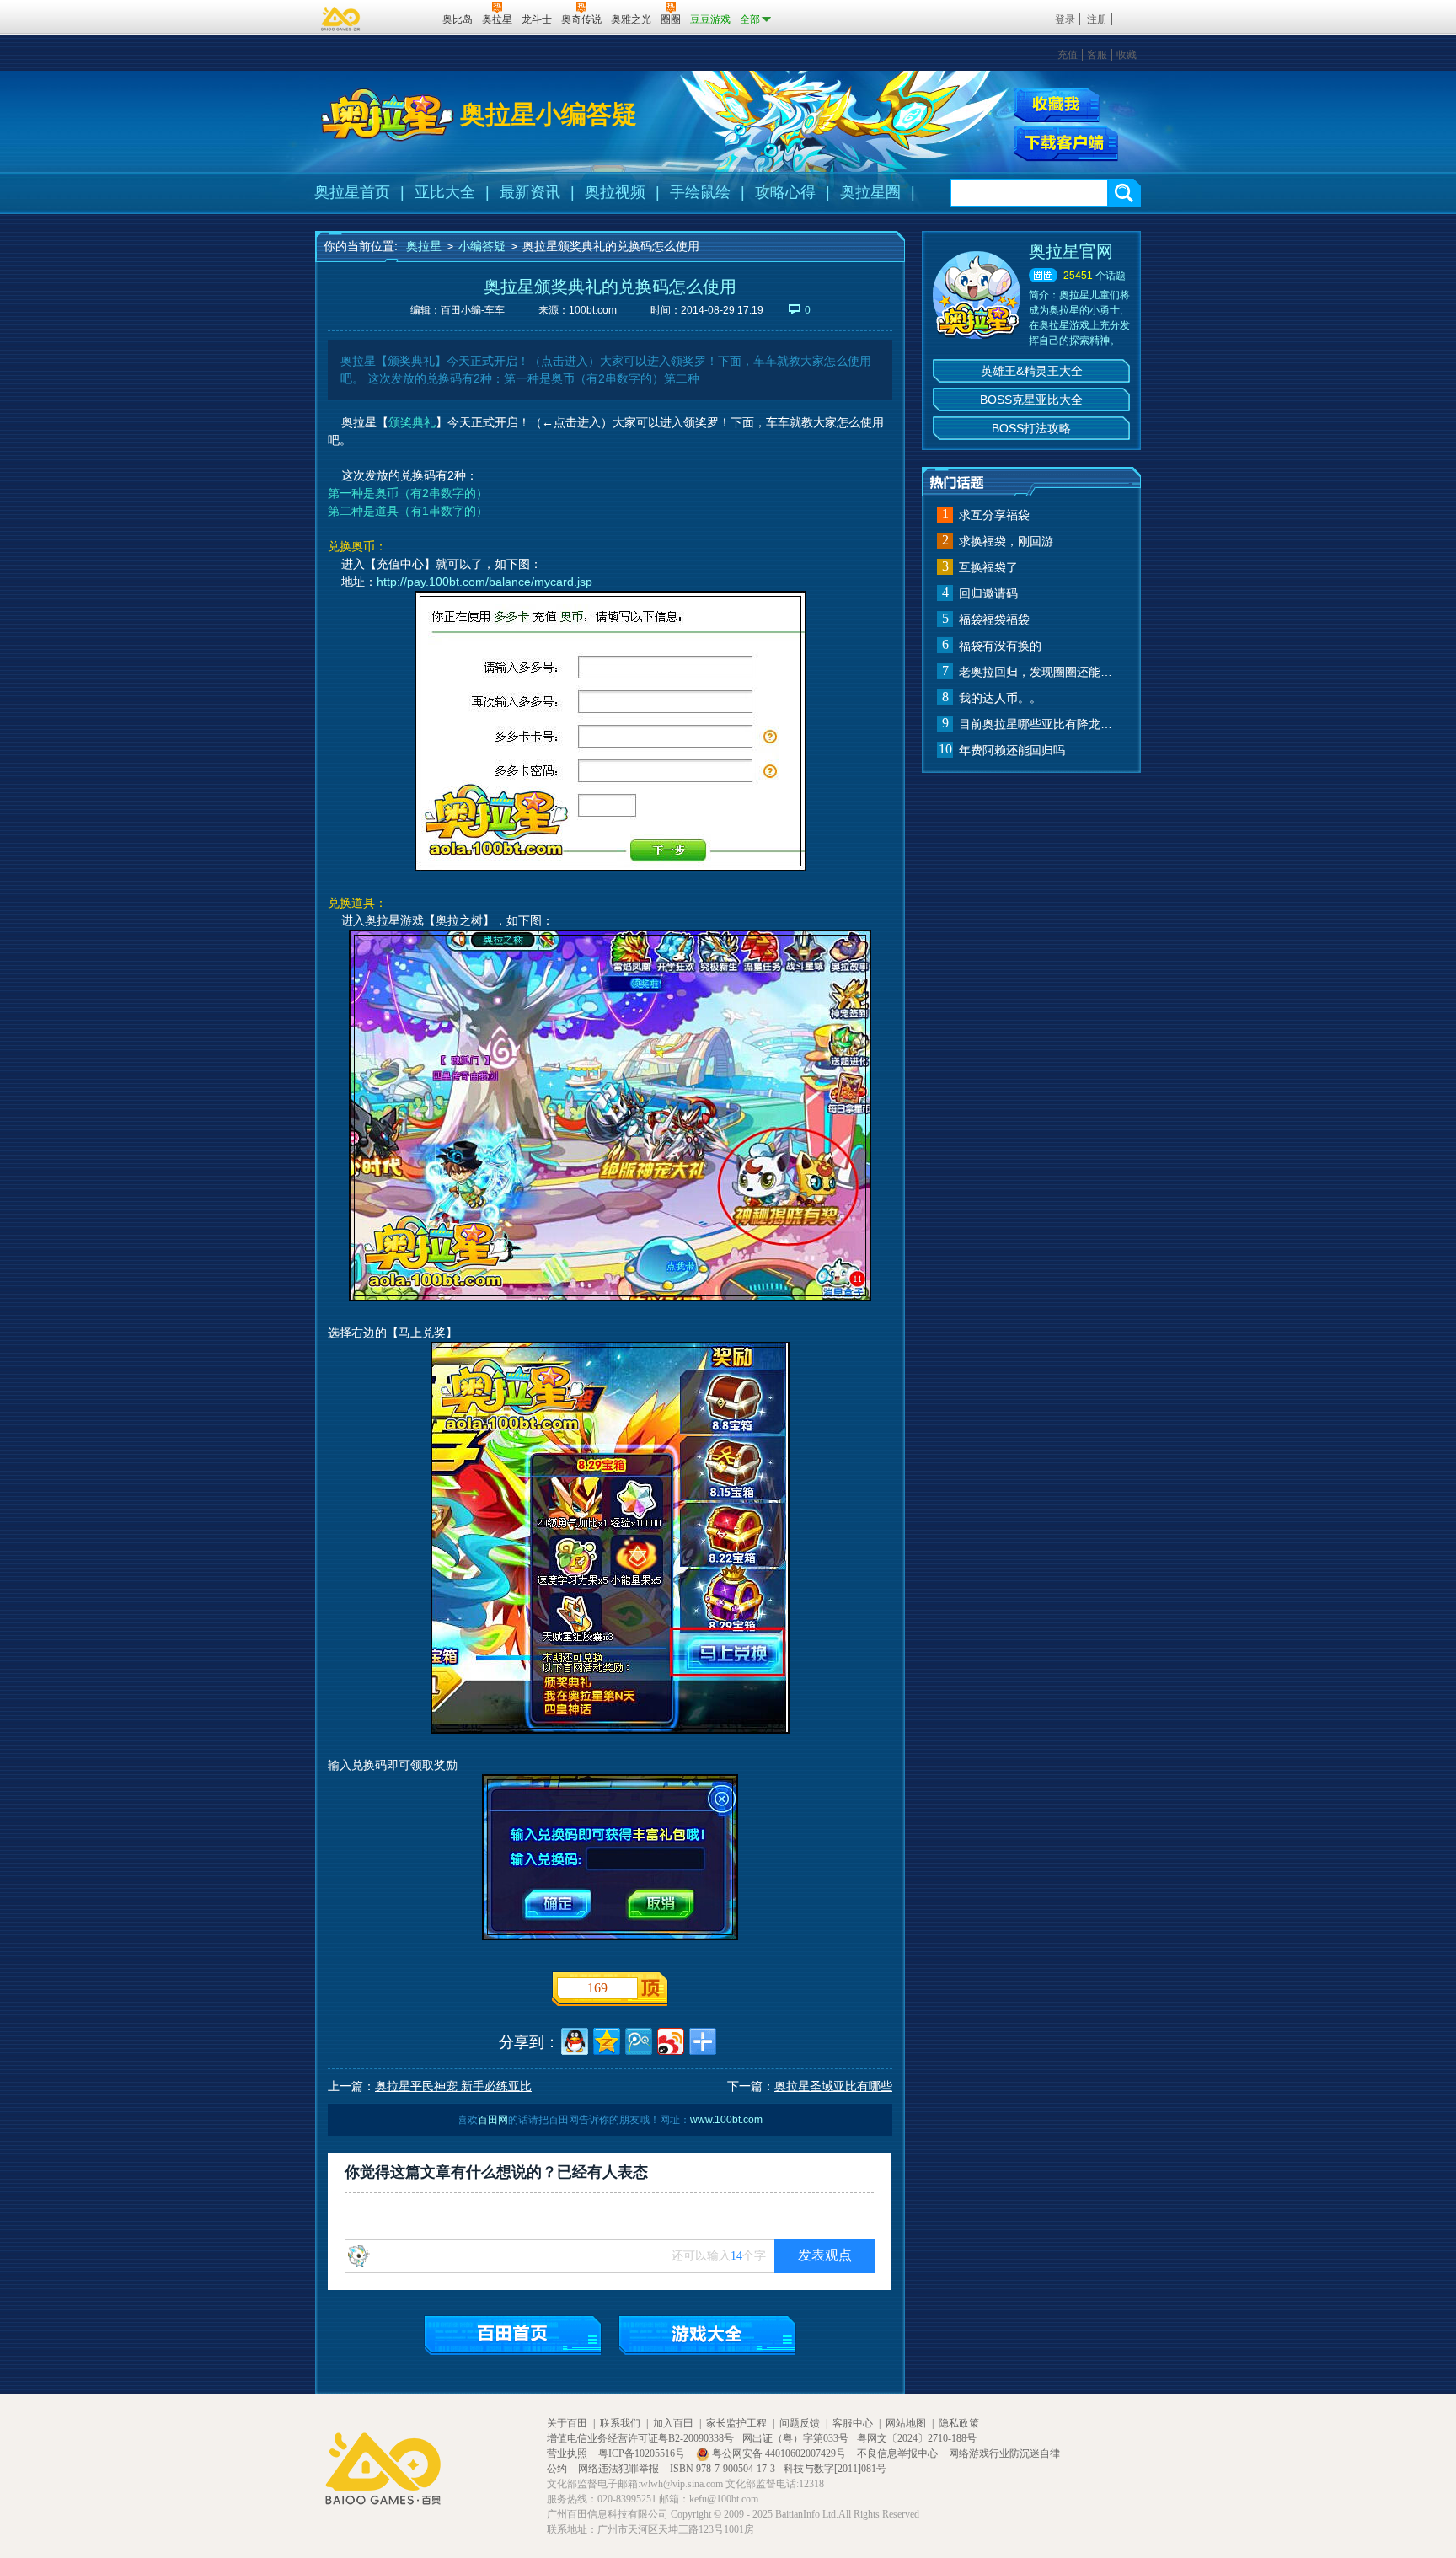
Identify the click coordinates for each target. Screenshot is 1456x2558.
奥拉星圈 (870, 192)
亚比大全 (445, 192)
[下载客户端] (1066, 144)
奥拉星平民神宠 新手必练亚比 (453, 2086)
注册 (1097, 19)
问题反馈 (800, 2423)
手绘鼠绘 (700, 192)
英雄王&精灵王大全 (1032, 371)
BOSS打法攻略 (1031, 428)
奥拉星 (424, 246)
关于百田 (567, 2423)
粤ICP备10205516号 (643, 2453)
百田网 (405, 18)
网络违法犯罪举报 (620, 2469)
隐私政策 (959, 2423)
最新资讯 (530, 192)
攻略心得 (785, 192)
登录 (1065, 19)
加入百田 (673, 2423)
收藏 (1127, 55)
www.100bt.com (726, 2120)
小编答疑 (482, 246)
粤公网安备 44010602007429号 (779, 2453)
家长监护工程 (736, 2423)
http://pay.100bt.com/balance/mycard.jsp (484, 582)
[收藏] (1057, 105)
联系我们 (620, 2423)
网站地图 (906, 2423)
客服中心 (853, 2423)
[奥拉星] (388, 115)
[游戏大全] (707, 2335)
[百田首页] (513, 2335)
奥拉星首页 (352, 192)
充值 (1068, 55)
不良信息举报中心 (899, 2453)
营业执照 (568, 2453)
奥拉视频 (615, 192)
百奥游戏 (341, 19)
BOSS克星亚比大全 (1031, 400)
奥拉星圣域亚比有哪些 (833, 2086)
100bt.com (593, 310)
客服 (1097, 55)
